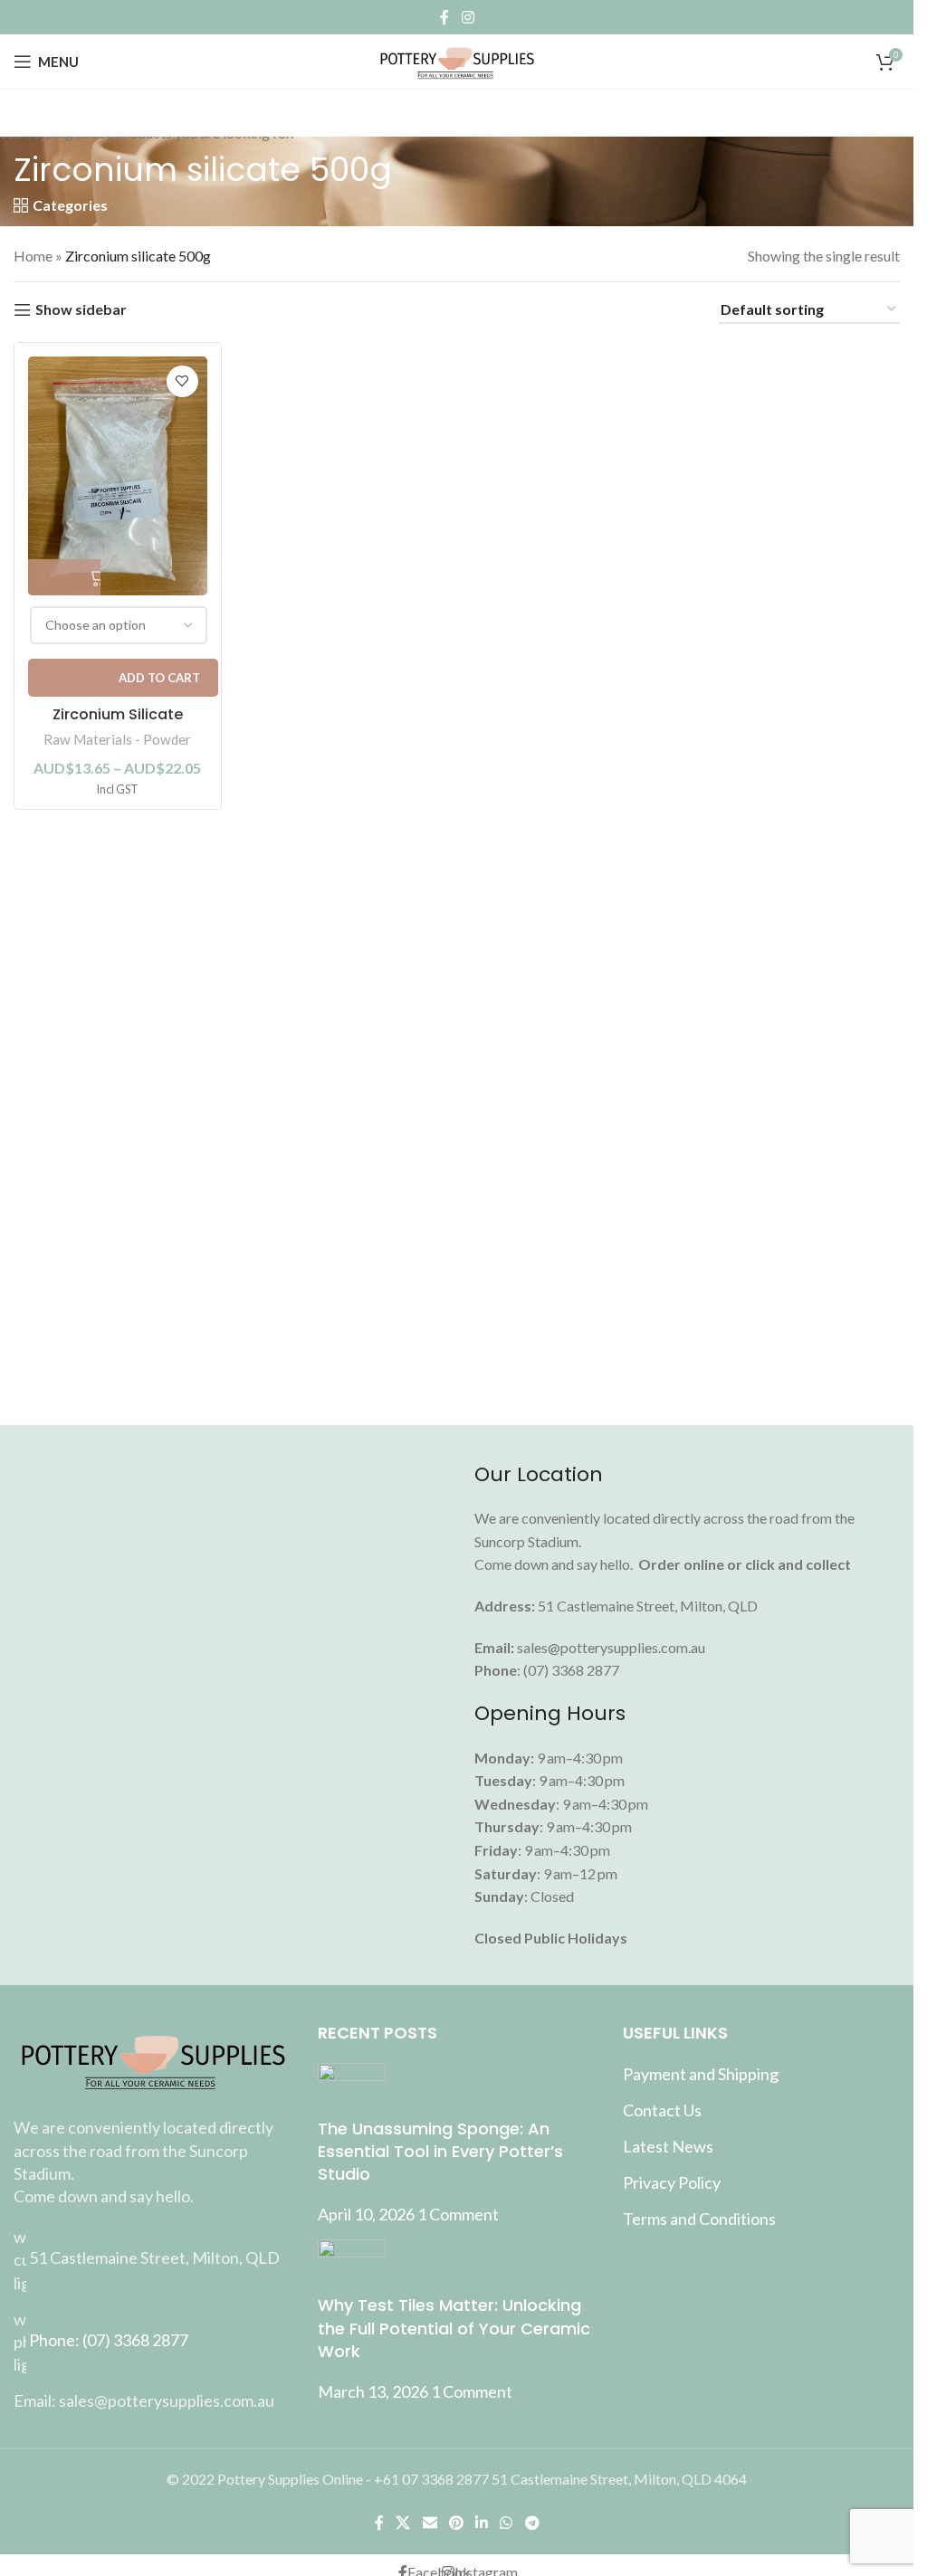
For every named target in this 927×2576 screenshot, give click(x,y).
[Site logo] (457, 59)
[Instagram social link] (468, 17)
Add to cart (159, 678)
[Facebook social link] (444, 17)
